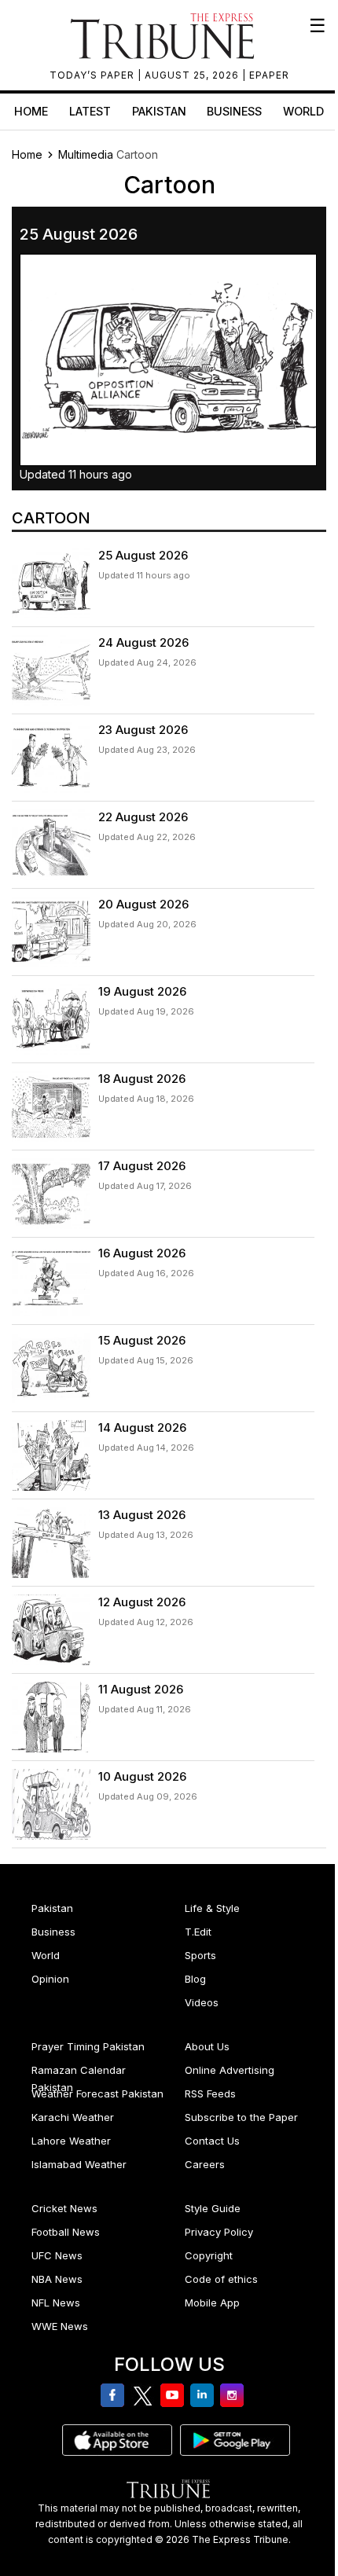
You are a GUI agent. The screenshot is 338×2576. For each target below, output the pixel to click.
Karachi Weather (73, 2117)
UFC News (57, 2255)
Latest (90, 111)
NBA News (57, 2279)
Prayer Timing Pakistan (88, 2046)
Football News (66, 2232)
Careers (205, 2164)
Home (31, 111)
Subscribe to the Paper (241, 2117)
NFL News (56, 2303)
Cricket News (64, 2208)
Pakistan (159, 111)
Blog (195, 1979)
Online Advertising (230, 2070)
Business (234, 111)
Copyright (209, 2255)
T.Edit (198, 1932)
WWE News (60, 2326)
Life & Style (212, 1908)
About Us (207, 2046)
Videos (202, 2002)
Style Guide (213, 2208)
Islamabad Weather (79, 2164)
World (303, 111)
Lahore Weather (71, 2141)
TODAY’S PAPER (94, 75)
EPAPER (269, 75)
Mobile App (212, 2303)
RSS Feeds (210, 2093)
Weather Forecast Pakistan (97, 2093)
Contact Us (212, 2141)
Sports (200, 1955)
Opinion (50, 1979)
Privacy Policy (219, 2232)
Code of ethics (221, 2279)
